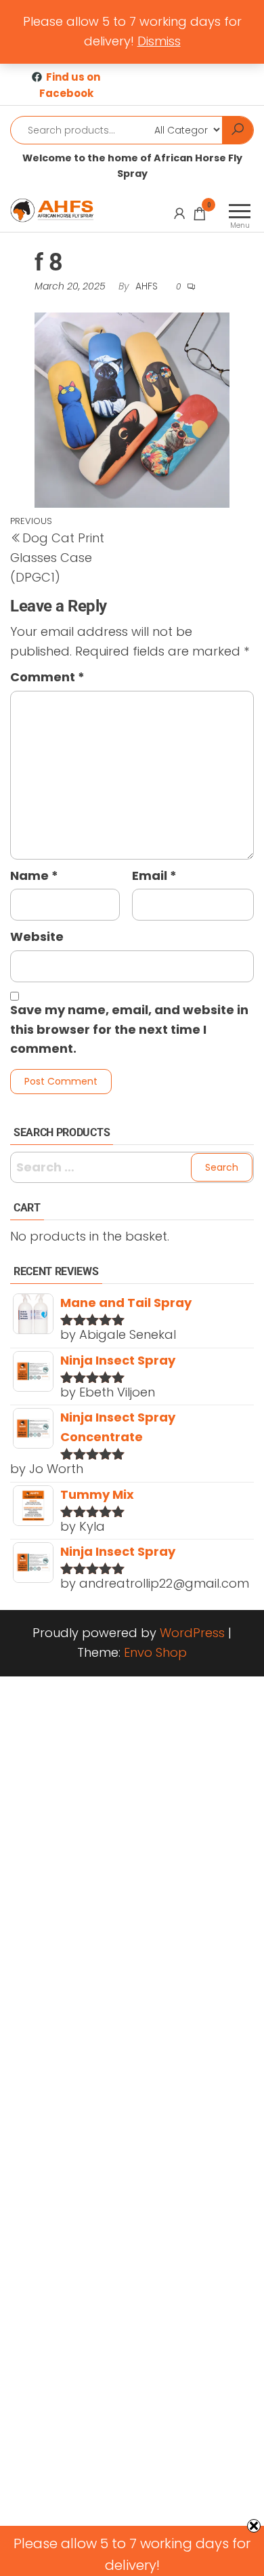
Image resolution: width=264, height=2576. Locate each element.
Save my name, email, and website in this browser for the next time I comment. (129, 1029)
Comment (47, 677)
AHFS (148, 286)
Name (34, 876)
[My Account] (179, 214)
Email (154, 876)
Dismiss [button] (159, 41)
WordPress (192, 1633)
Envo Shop (155, 1652)
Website (37, 937)
